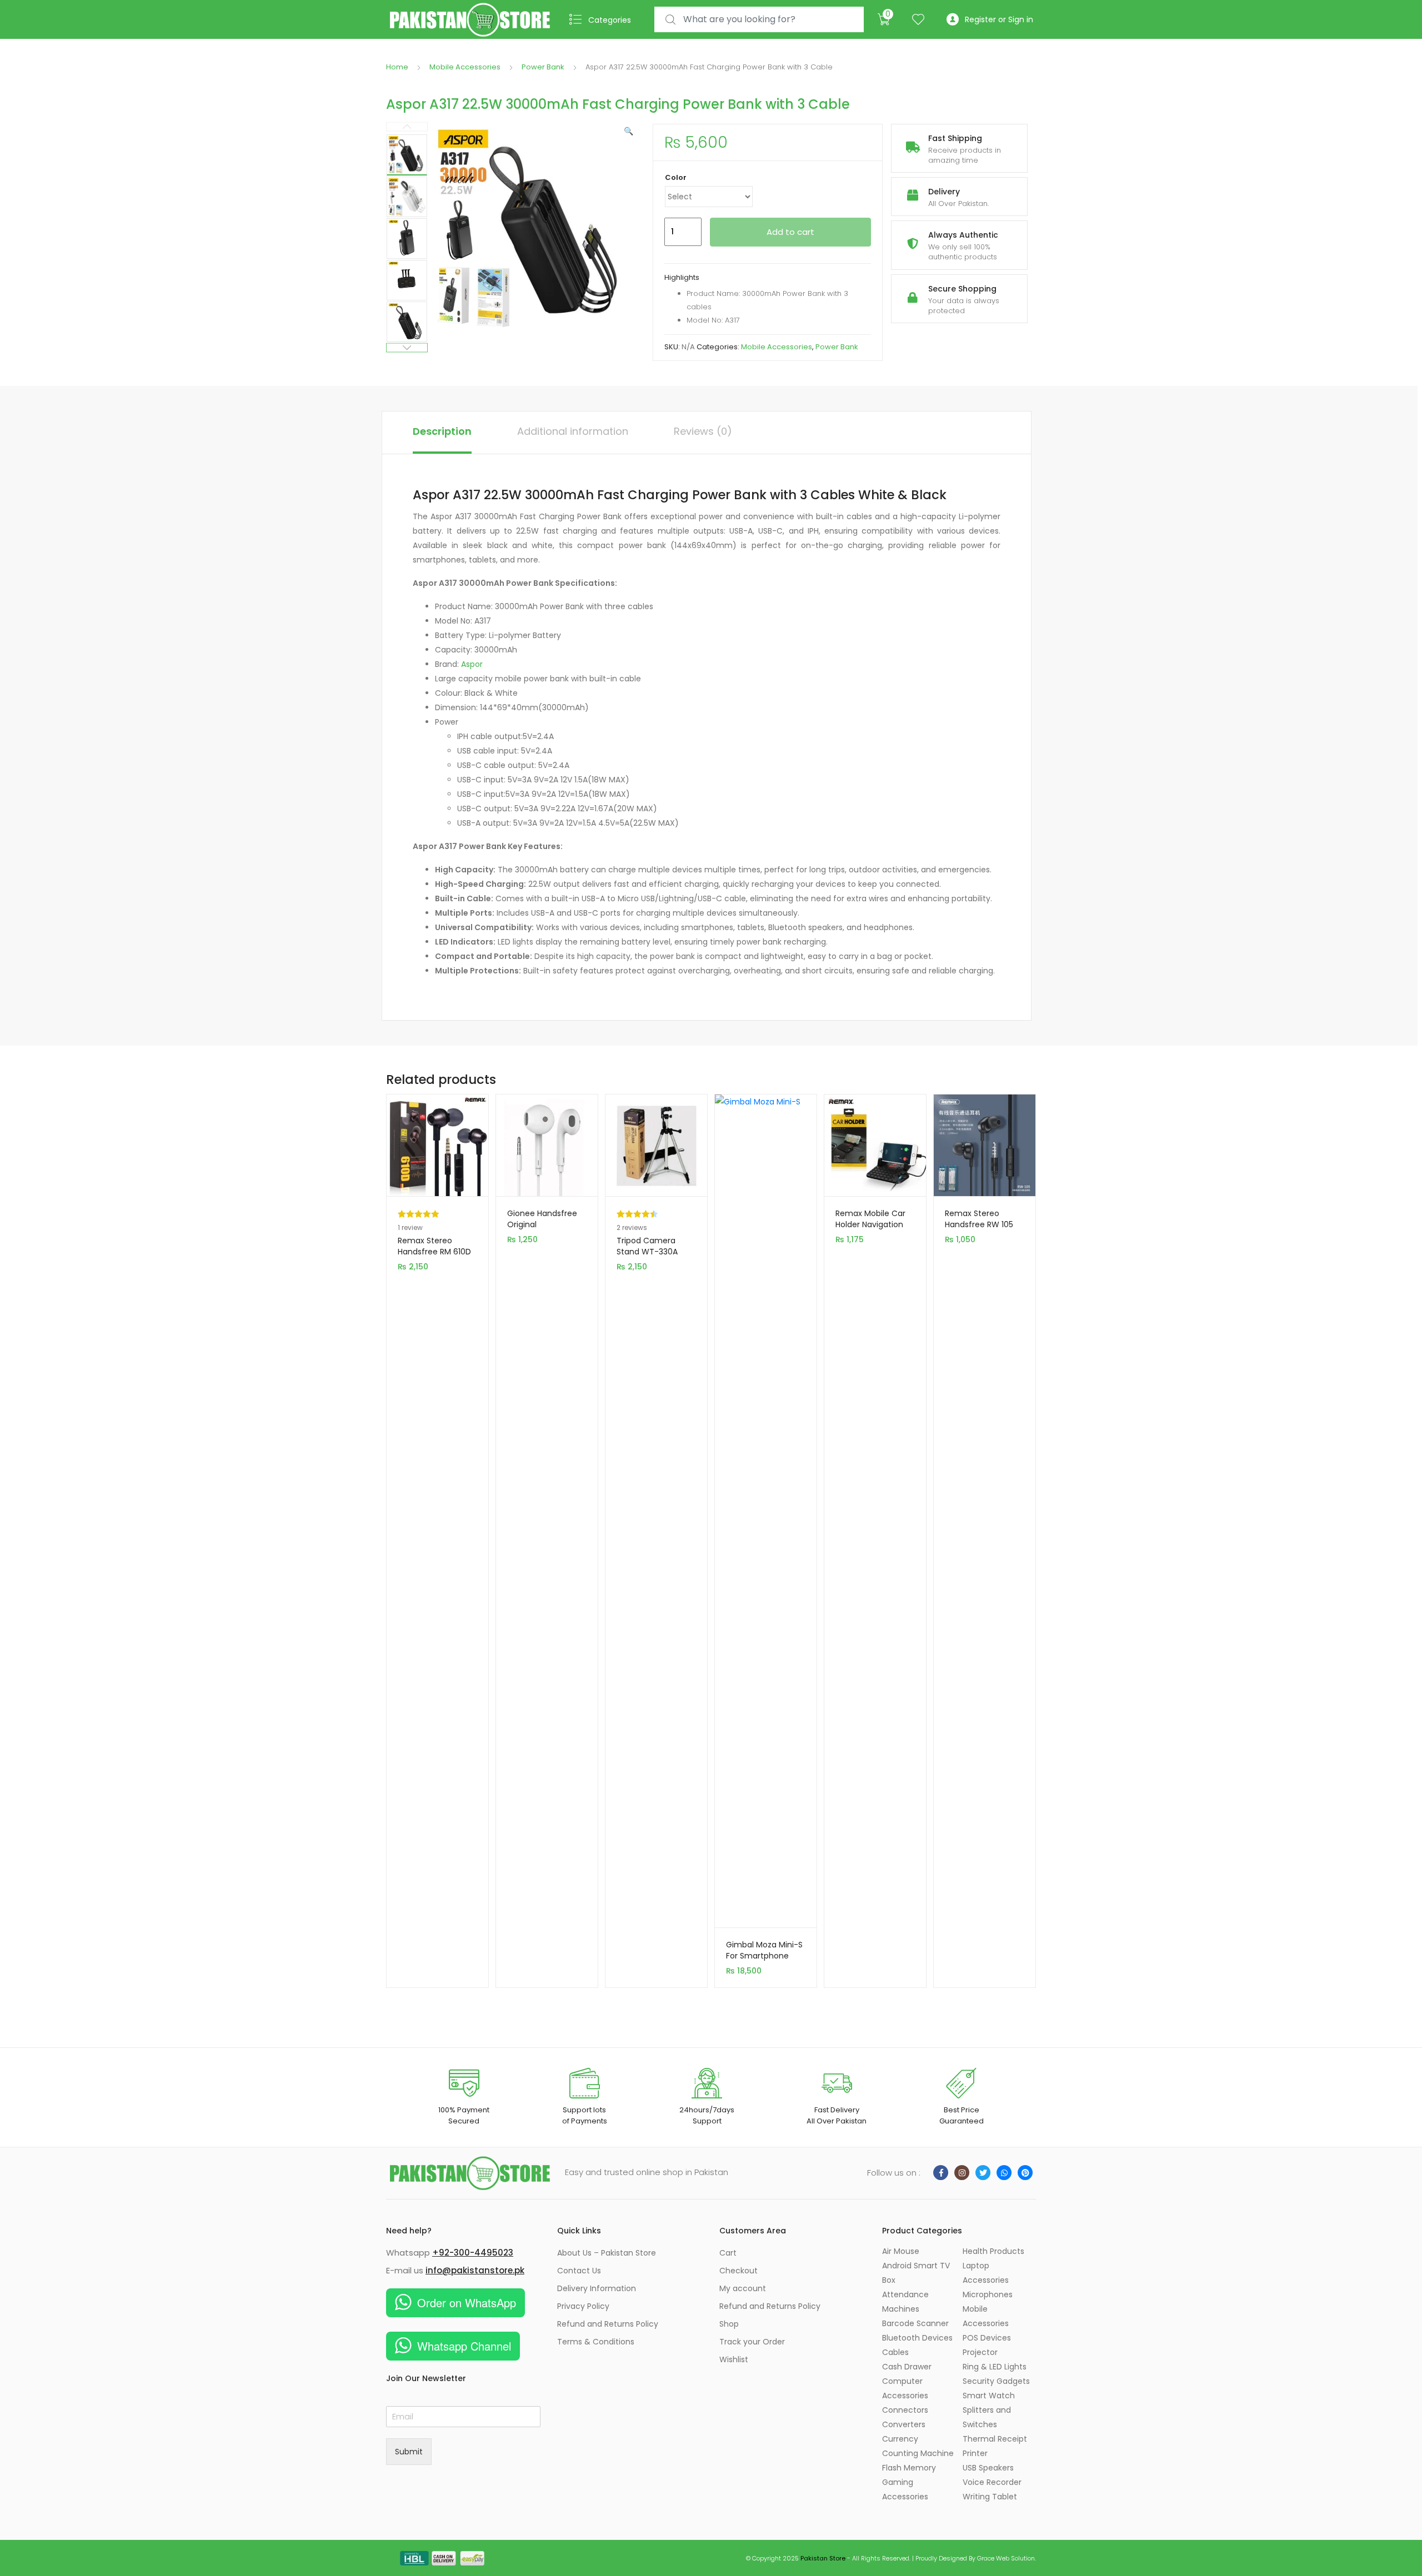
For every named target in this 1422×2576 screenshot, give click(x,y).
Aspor (472, 664)
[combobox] (759, 20)
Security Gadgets (996, 2381)
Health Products (993, 2251)
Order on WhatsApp (467, 2303)
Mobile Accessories (465, 67)
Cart (728, 2253)
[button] (629, 131)
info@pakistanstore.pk (475, 2270)
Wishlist (734, 2359)
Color (676, 177)
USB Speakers (988, 2468)
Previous (407, 127)
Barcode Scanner (915, 2323)
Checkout (738, 2271)
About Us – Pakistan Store (607, 2253)
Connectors (905, 2410)
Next (407, 348)
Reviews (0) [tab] (703, 431)
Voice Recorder (992, 2482)
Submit (409, 2452)
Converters (904, 2424)
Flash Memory (909, 2468)
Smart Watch (989, 2396)
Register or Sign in (999, 19)
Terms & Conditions (596, 2342)
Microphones (988, 2294)
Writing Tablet (990, 2497)
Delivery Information (597, 2288)
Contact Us (579, 2271)
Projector (980, 2352)
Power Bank (543, 67)
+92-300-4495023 (473, 2253)
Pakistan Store (823, 2558)
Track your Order (752, 2342)
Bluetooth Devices (917, 2338)
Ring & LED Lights (995, 2367)
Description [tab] (442, 431)
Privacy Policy (583, 2306)
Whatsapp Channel (464, 2346)
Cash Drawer (907, 2367)
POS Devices (987, 2338)
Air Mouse (901, 2251)
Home (397, 67)
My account (743, 2288)
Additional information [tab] (573, 431)
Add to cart (790, 232)
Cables (895, 2352)
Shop (729, 2324)
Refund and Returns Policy (608, 2324)
